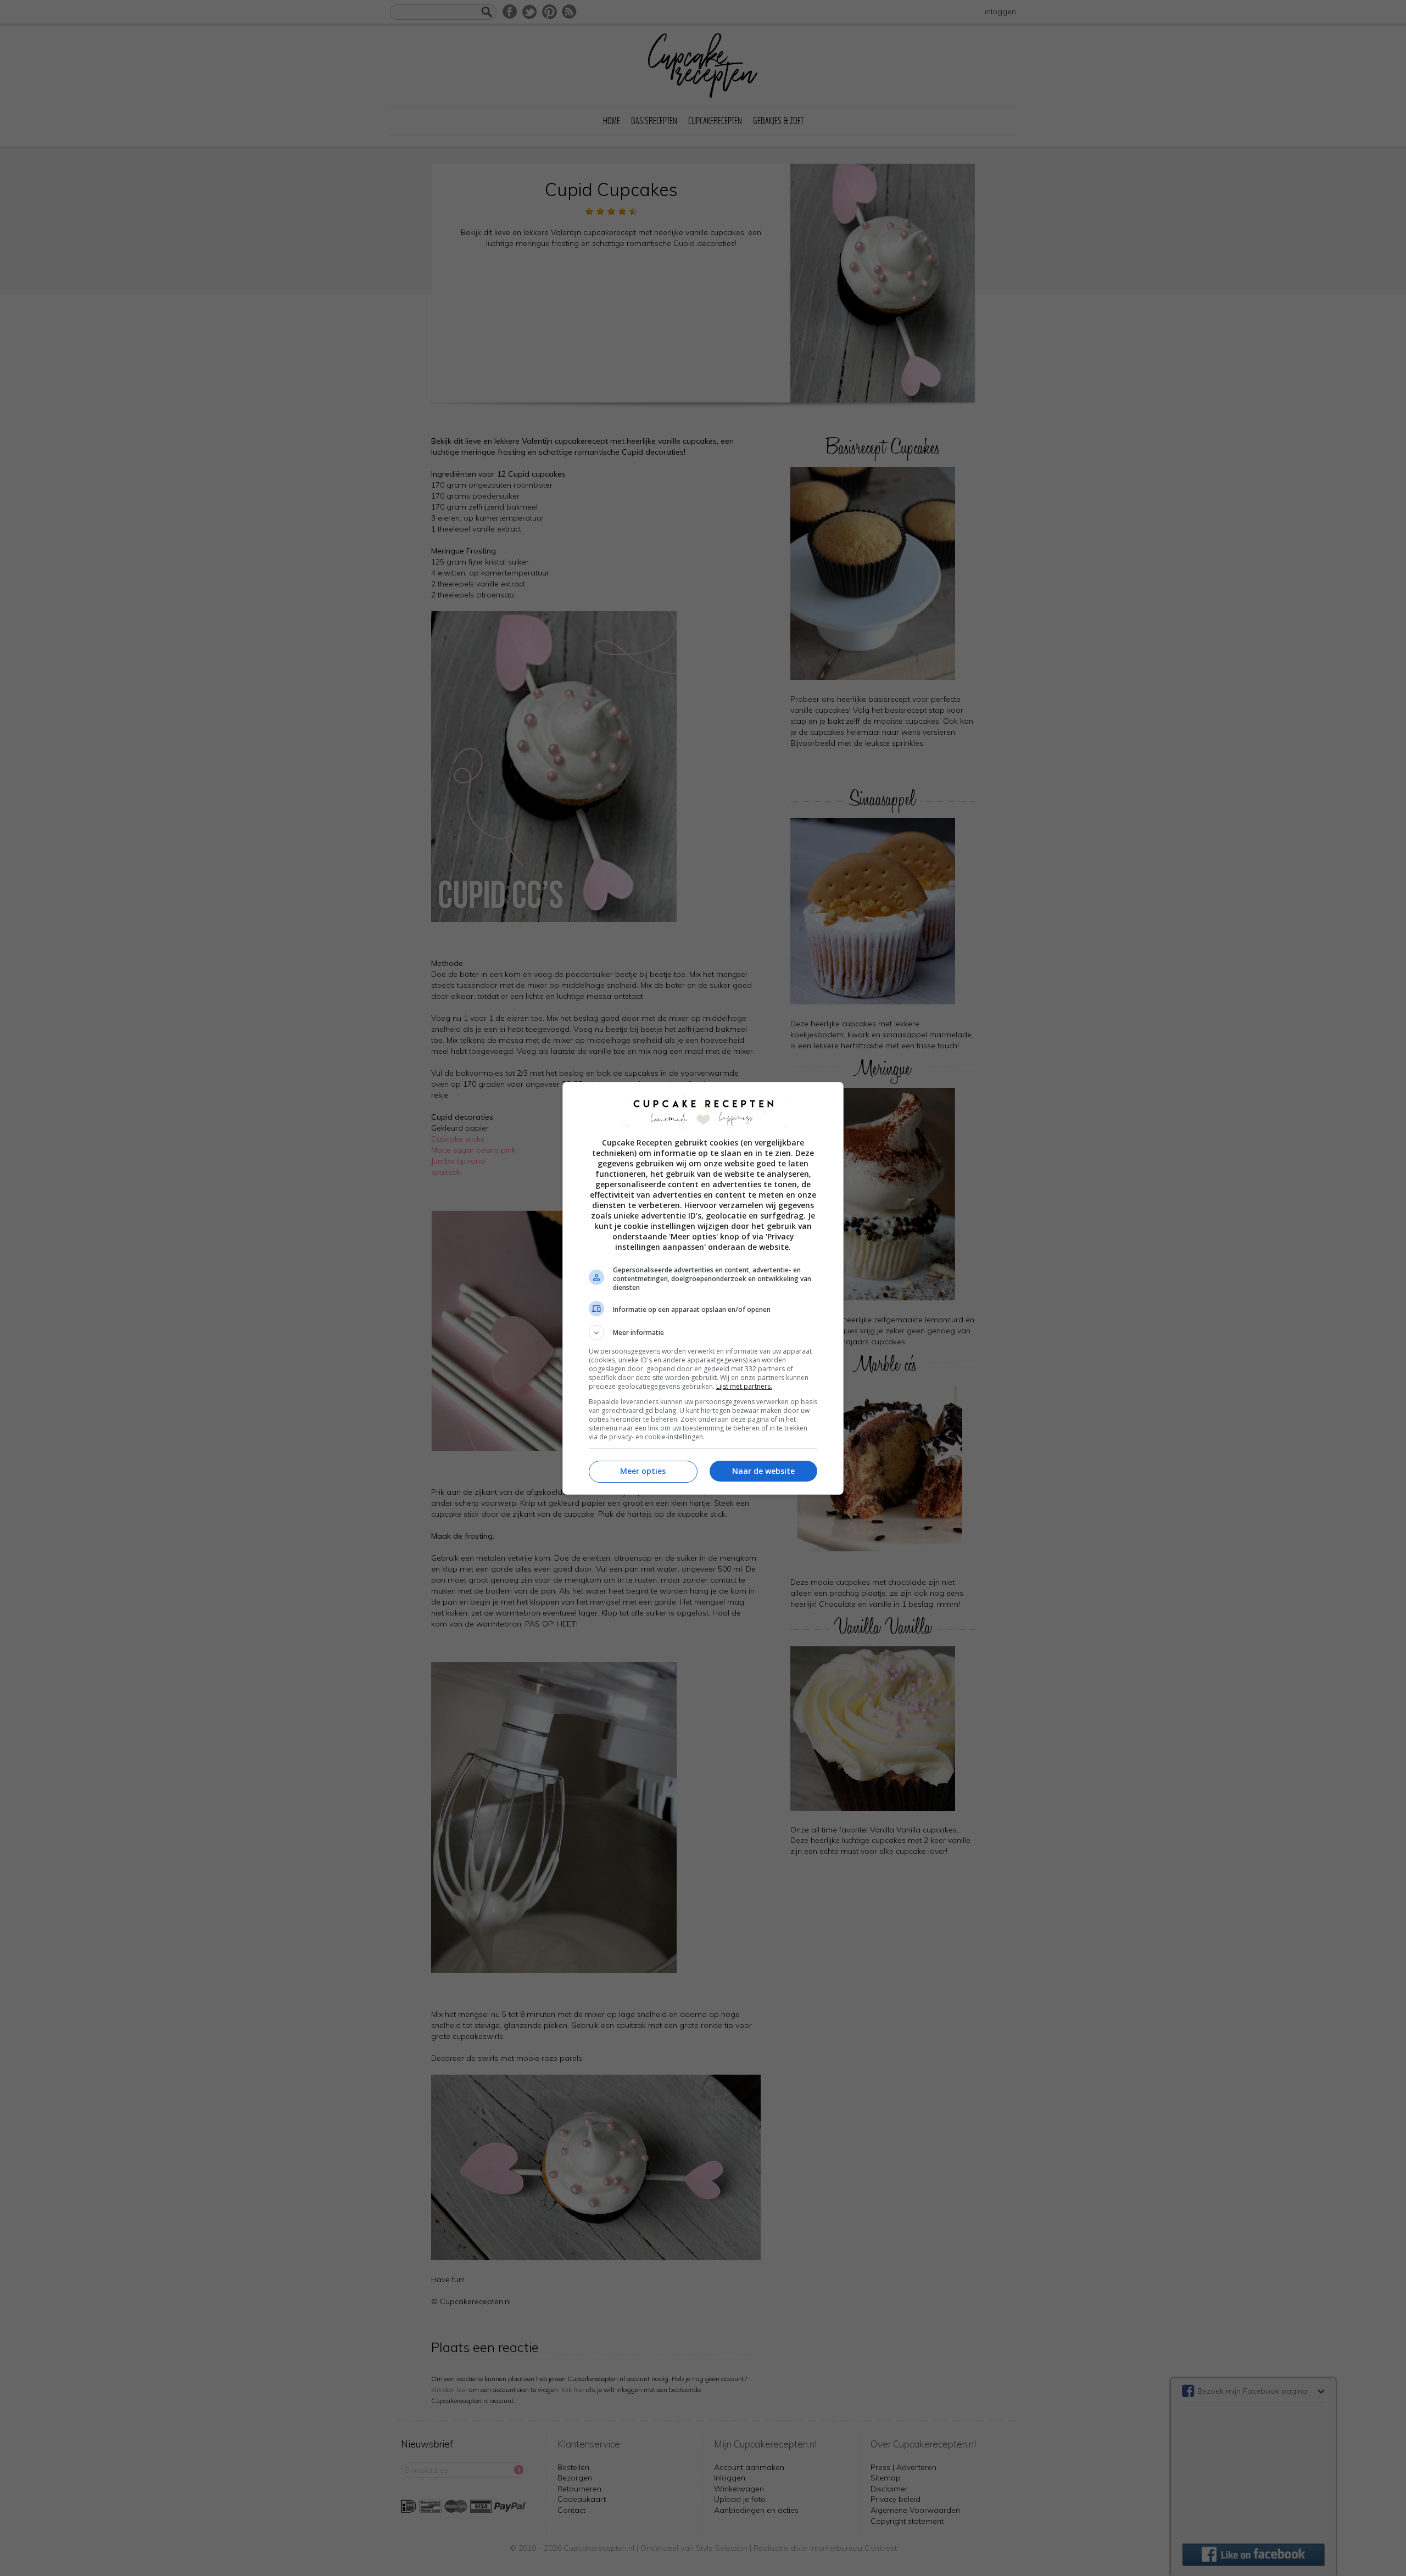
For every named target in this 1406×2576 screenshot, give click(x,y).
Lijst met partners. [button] (744, 1386)
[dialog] (703, 1288)
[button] (703, 1333)
